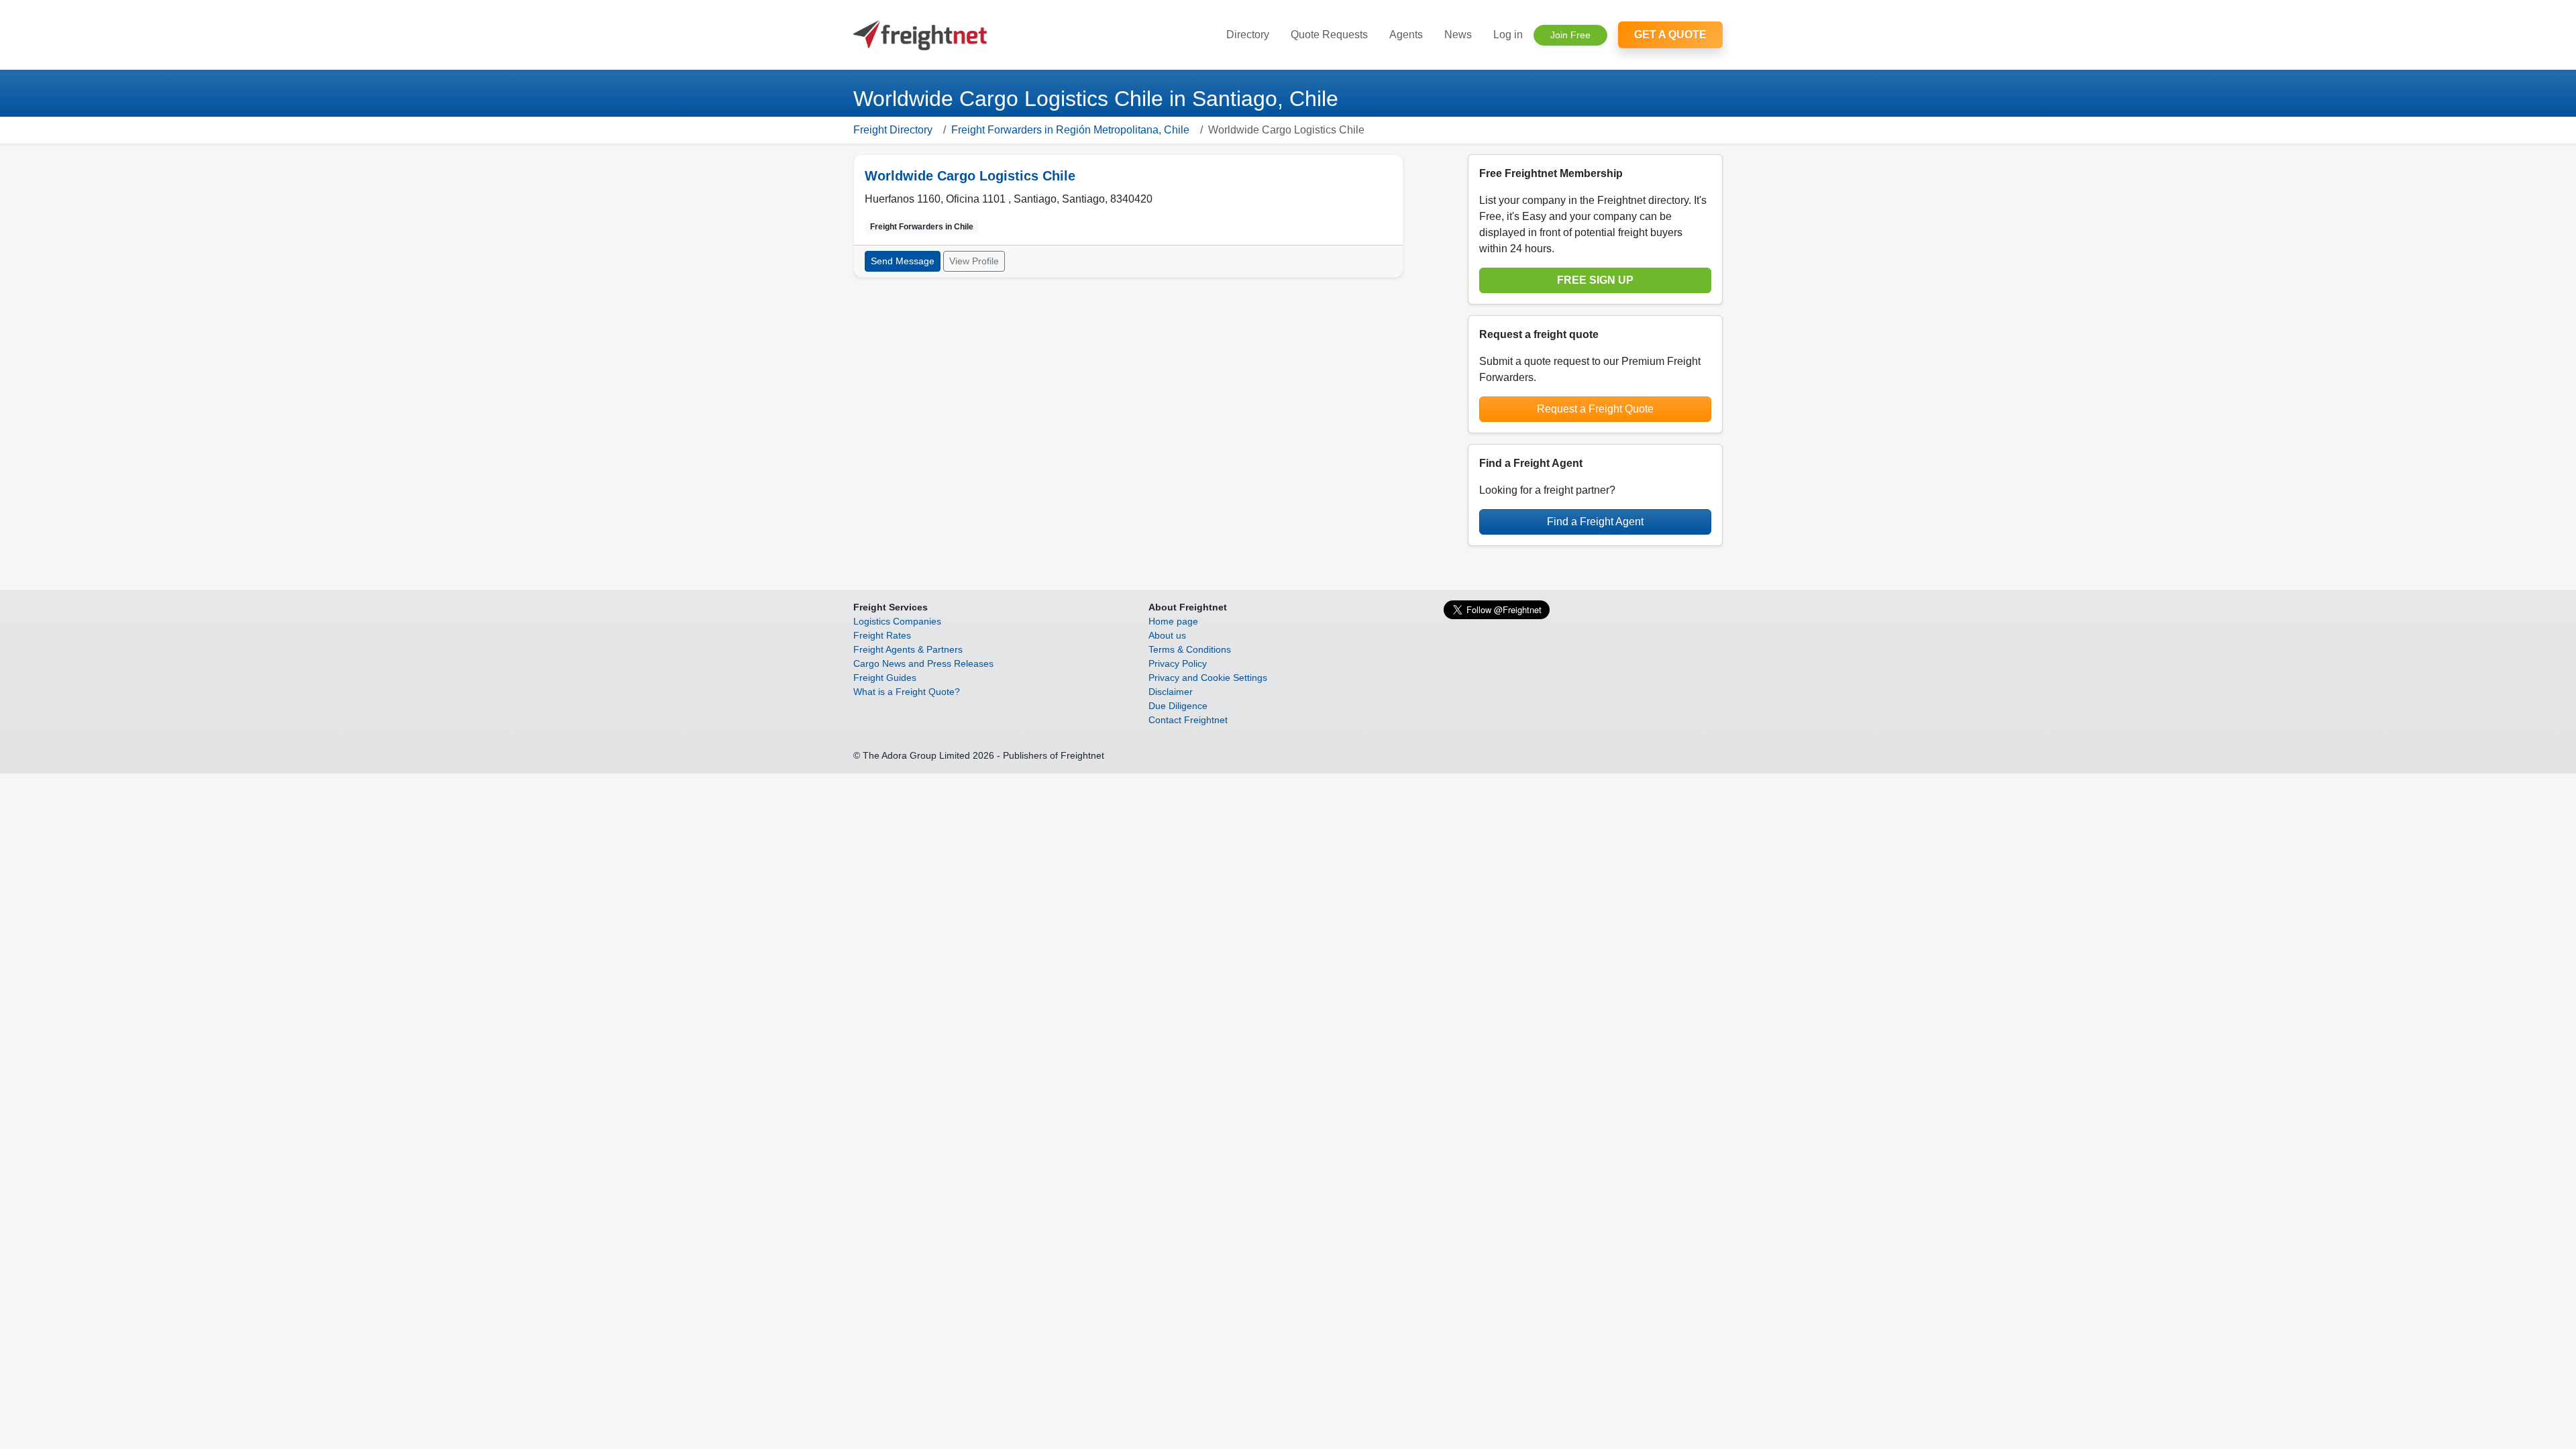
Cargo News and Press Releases (923, 663)
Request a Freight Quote (1595, 409)
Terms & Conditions (1190, 649)
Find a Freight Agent (1595, 522)
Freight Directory (893, 130)
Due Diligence (1178, 706)
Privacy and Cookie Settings (1208, 678)
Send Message (903, 261)
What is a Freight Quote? (907, 692)
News (1458, 35)
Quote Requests (1329, 35)
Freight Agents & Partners (908, 649)
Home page (1173, 621)
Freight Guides (885, 678)
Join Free (1570, 35)
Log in (1508, 35)
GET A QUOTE (1670, 35)
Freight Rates (882, 635)
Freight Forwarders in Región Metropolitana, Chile (1070, 130)
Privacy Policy (1178, 663)
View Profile (974, 261)
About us (1167, 635)
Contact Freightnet (1188, 720)
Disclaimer (1171, 692)
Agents (1406, 35)
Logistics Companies (897, 621)
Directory (1248, 35)
